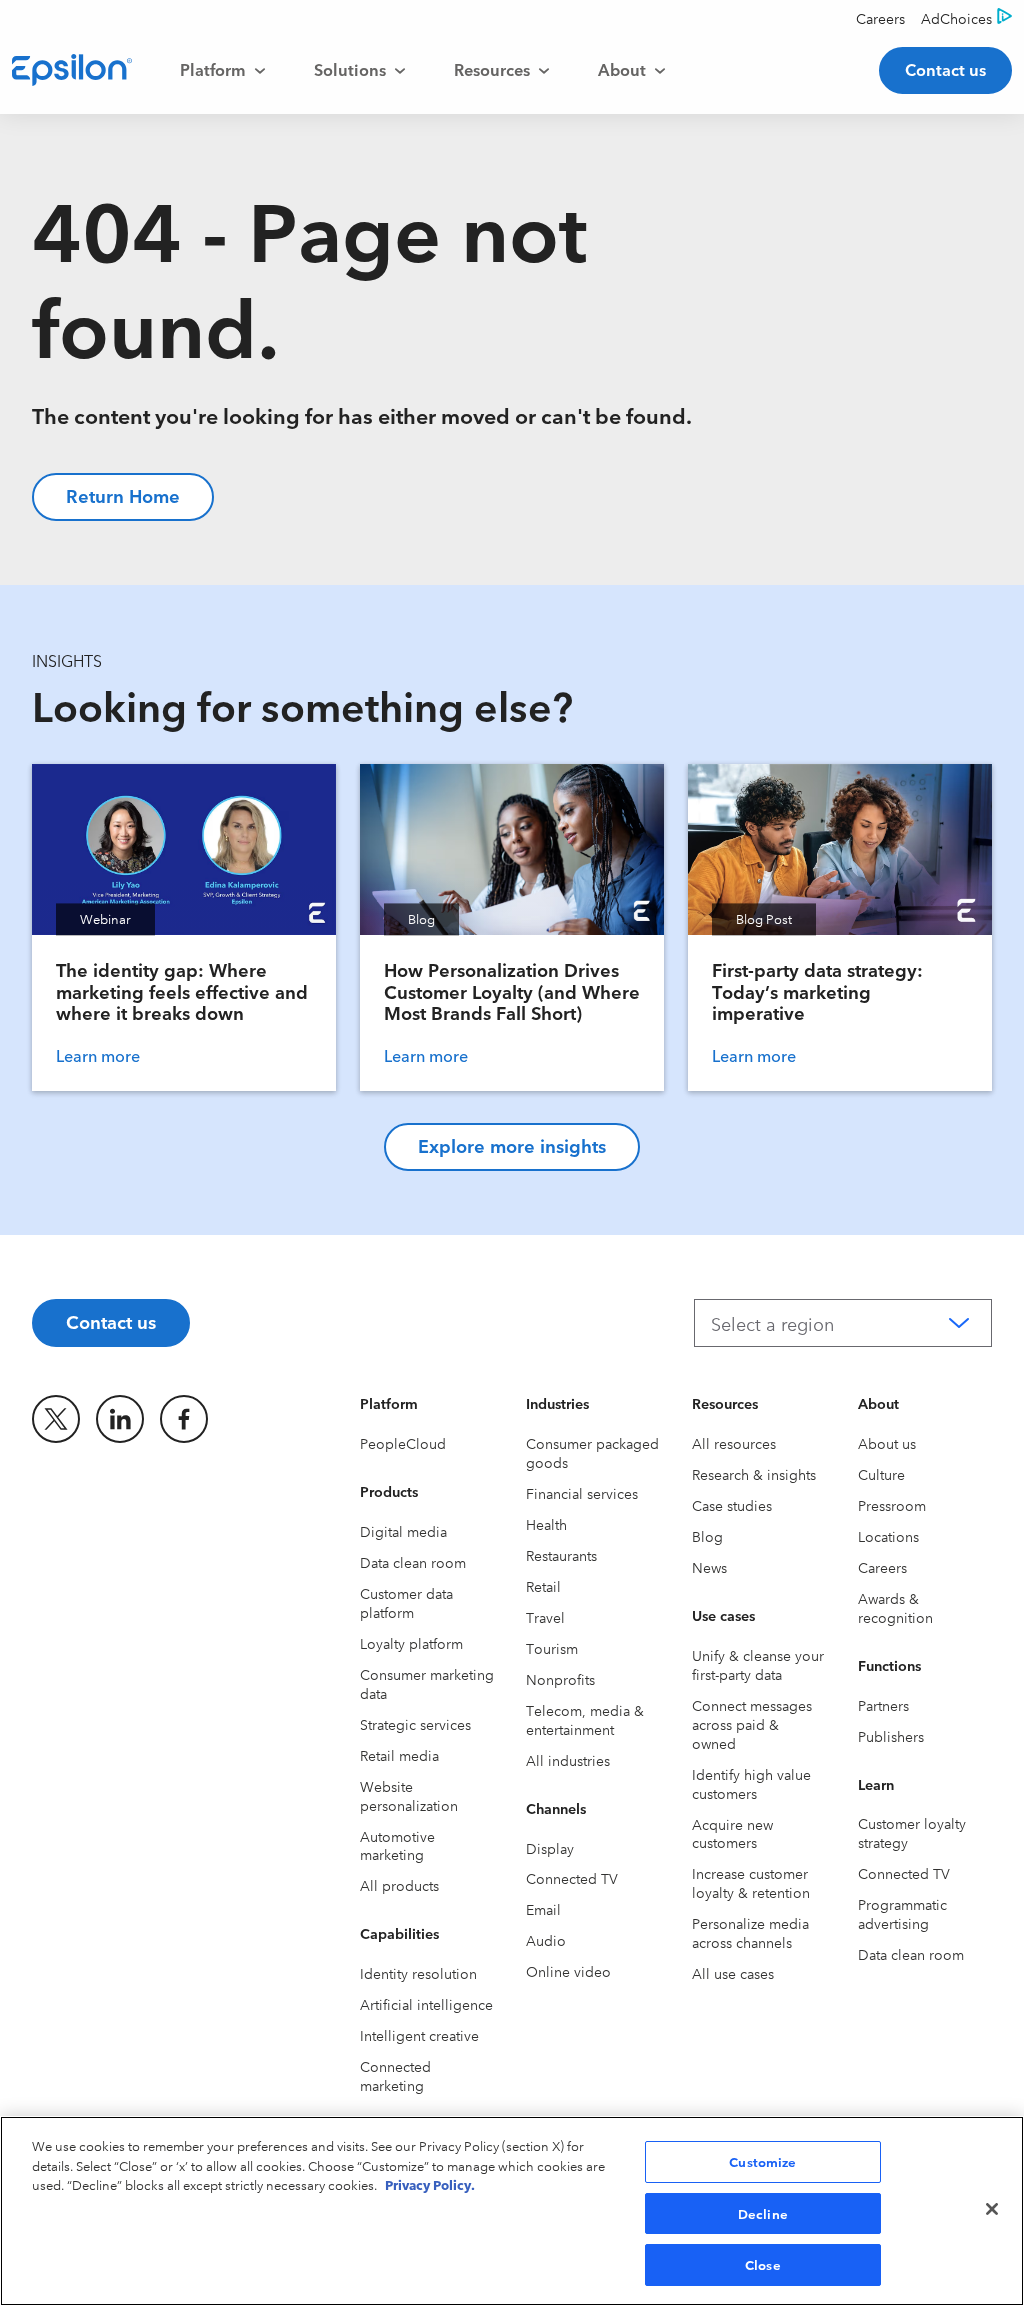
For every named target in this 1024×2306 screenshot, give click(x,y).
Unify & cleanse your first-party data (758, 1664)
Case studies (732, 1505)
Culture (881, 1474)
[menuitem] (223, 70)
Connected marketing (395, 2075)
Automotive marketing (397, 1845)
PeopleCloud (403, 1443)
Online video (568, 1971)
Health (546, 1524)
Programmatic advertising (902, 1913)
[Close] (992, 2209)
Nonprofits (560, 1679)
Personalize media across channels (750, 1932)
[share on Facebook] (184, 1419)
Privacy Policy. (430, 2184)
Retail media (399, 1755)
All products (399, 1885)
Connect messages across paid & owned (752, 1724)
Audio (546, 1940)
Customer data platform (406, 1602)
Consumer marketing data (427, 1683)
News (709, 1567)
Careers (882, 1567)
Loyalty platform (411, 1643)
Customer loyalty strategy (912, 1832)
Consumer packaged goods (592, 1452)
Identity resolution (418, 1973)
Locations (888, 1536)
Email (543, 1909)
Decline (763, 2213)
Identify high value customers (751, 1783)
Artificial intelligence (426, 2004)
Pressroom (892, 1505)
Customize (762, 2161)
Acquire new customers (732, 1833)
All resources (734, 1443)
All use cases (733, 1973)
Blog (707, 1536)
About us (887, 1443)
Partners (883, 1705)
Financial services (582, 1493)
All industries (568, 1760)
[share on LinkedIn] (120, 1419)
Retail (543, 1586)
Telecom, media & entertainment (585, 1719)
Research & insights (754, 1474)
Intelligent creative (419, 2035)
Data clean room (413, 1562)
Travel (545, 1617)
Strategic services (415, 1724)
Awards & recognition (895, 1607)
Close (763, 2264)
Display (550, 1848)
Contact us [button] (945, 69)
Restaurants (561, 1555)
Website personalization (409, 1795)
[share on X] (56, 1419)
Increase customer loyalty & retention (751, 1882)
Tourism (552, 1648)
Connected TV (572, 1878)
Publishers (891, 1736)
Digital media (403, 1531)
